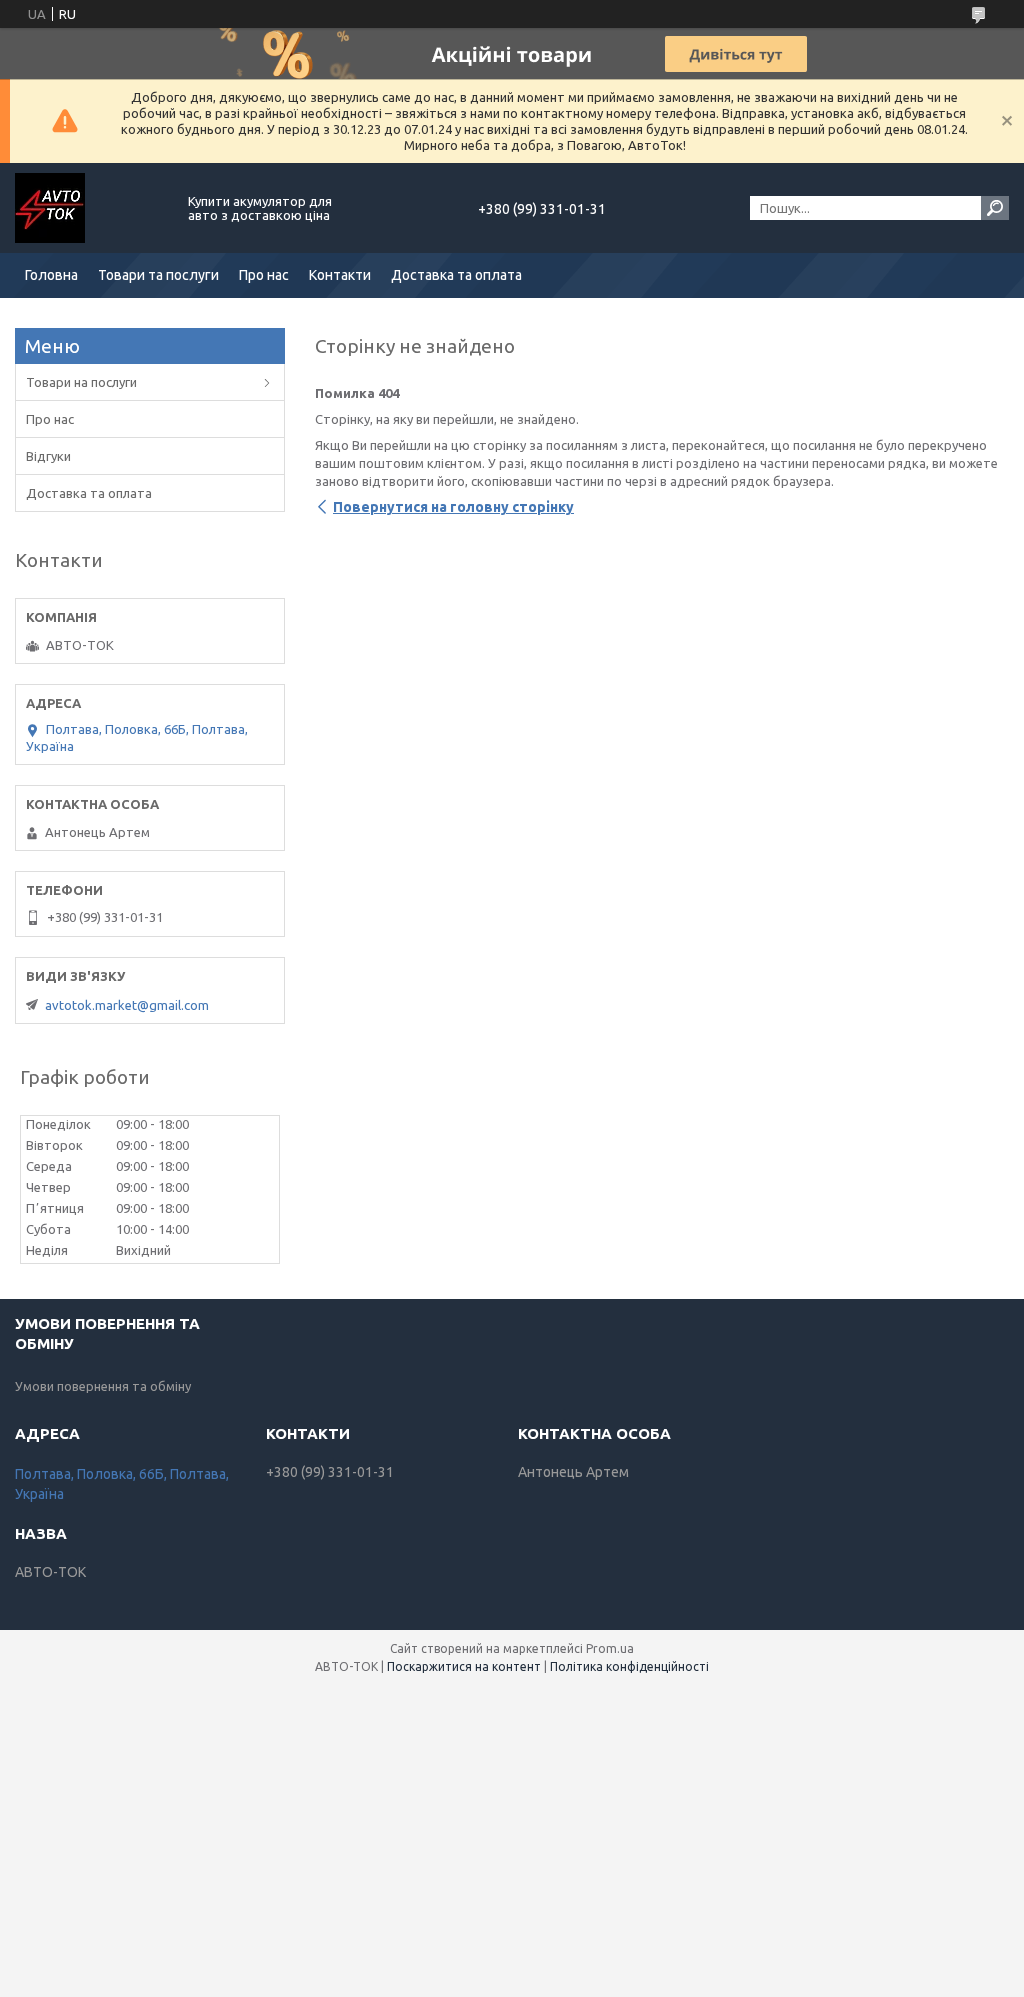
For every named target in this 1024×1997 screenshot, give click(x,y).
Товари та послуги (158, 275)
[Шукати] (995, 208)
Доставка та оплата (456, 275)
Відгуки (48, 456)
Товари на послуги (81, 382)
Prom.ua (610, 1648)
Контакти (340, 275)
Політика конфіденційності (629, 1666)
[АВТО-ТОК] (90, 208)
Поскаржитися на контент (464, 1666)
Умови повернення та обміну (103, 1386)
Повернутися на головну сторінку (453, 507)
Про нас (264, 275)
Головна (51, 275)
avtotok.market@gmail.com (127, 1005)
